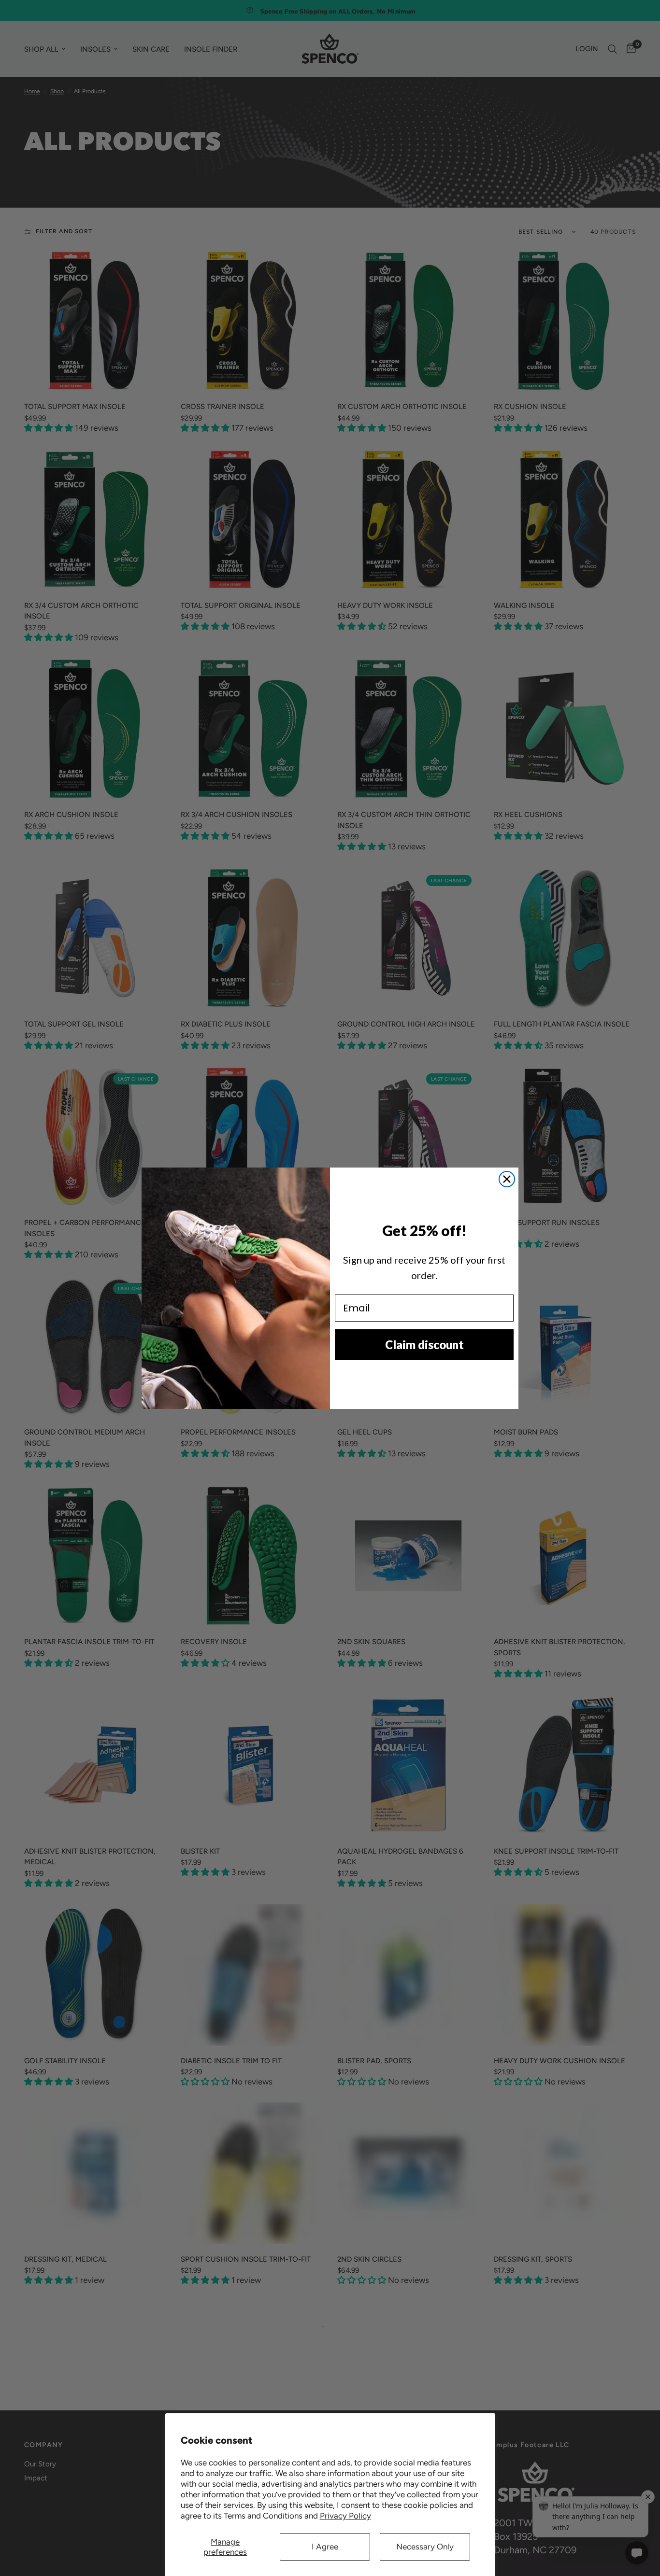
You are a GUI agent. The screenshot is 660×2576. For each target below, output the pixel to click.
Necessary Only (425, 2547)
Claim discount (424, 1344)
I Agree (325, 2547)
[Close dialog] (507, 1179)
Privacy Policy (345, 2516)
